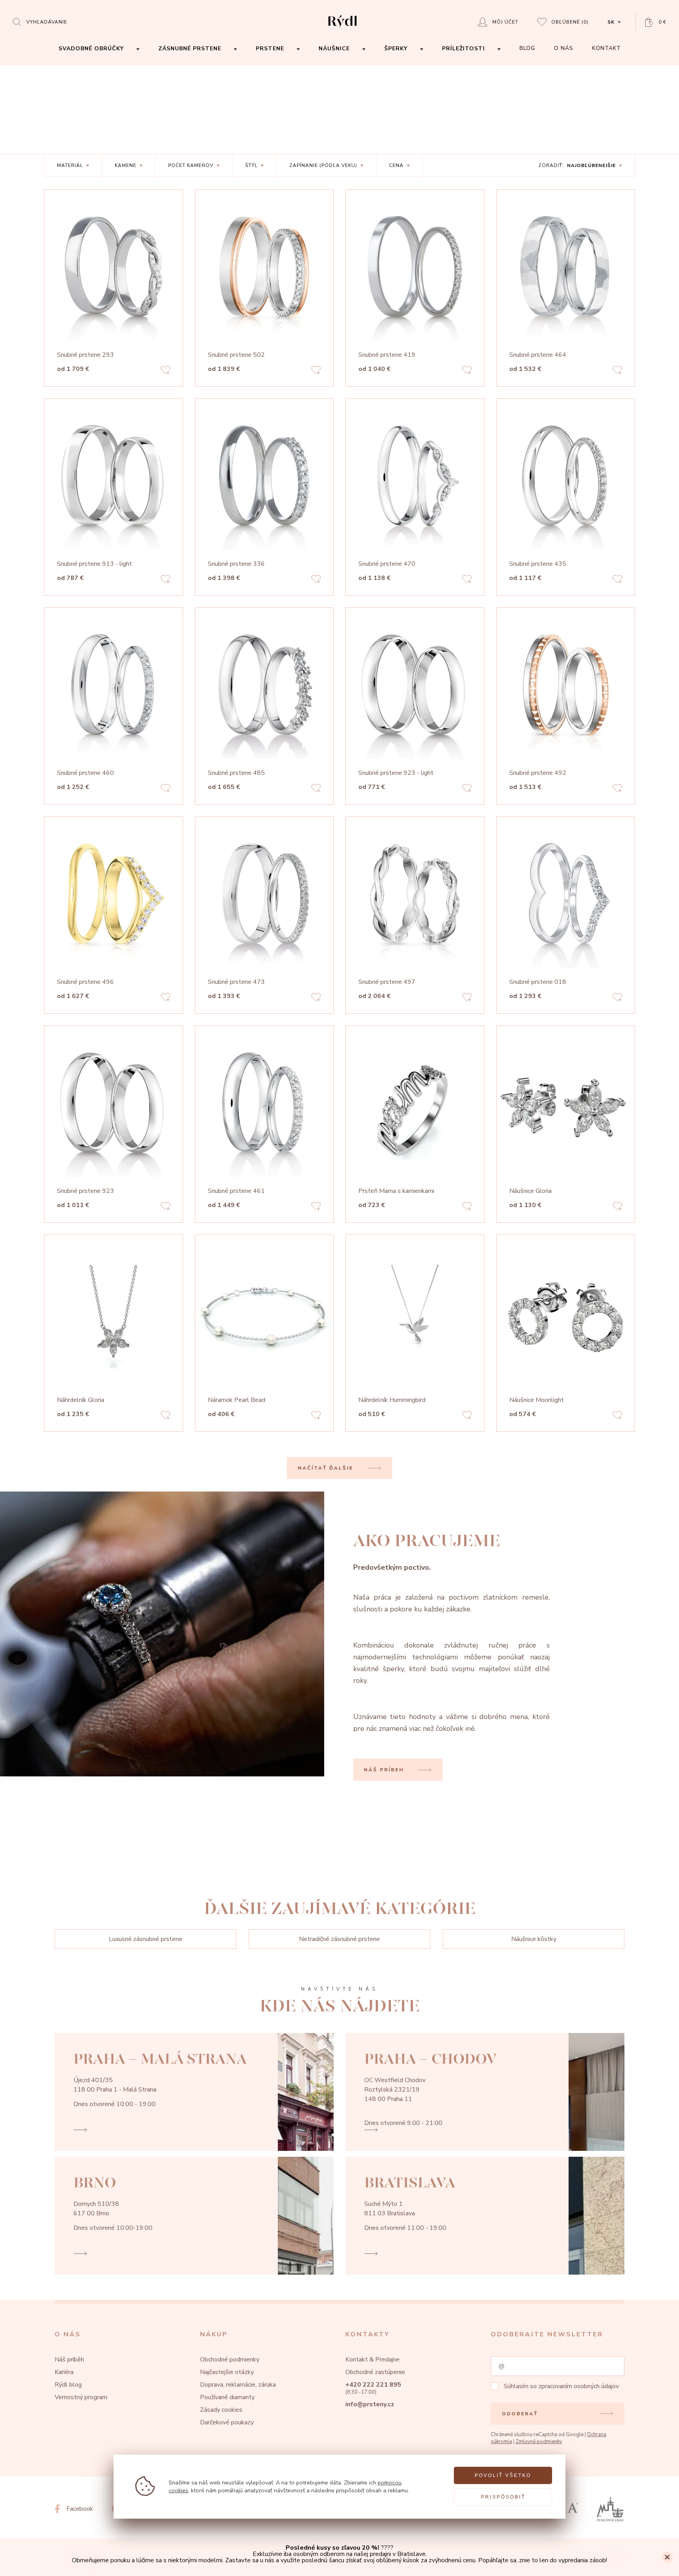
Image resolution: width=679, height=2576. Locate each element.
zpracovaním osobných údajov (579, 2386)
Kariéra (64, 2372)
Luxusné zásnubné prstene (146, 1939)
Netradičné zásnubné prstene (339, 1939)
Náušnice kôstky (534, 1939)
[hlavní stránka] (342, 28)
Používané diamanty (227, 2397)
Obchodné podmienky (230, 2359)
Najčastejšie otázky (227, 2372)
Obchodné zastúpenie (375, 2372)
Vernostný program (81, 2397)
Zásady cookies (221, 2410)
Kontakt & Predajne (373, 2359)
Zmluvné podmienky (539, 2442)
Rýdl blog (68, 2385)
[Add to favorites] (165, 371)
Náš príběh (69, 2359)
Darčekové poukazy (227, 2422)
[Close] (667, 2557)
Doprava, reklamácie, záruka (238, 2385)
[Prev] (170, 272)
